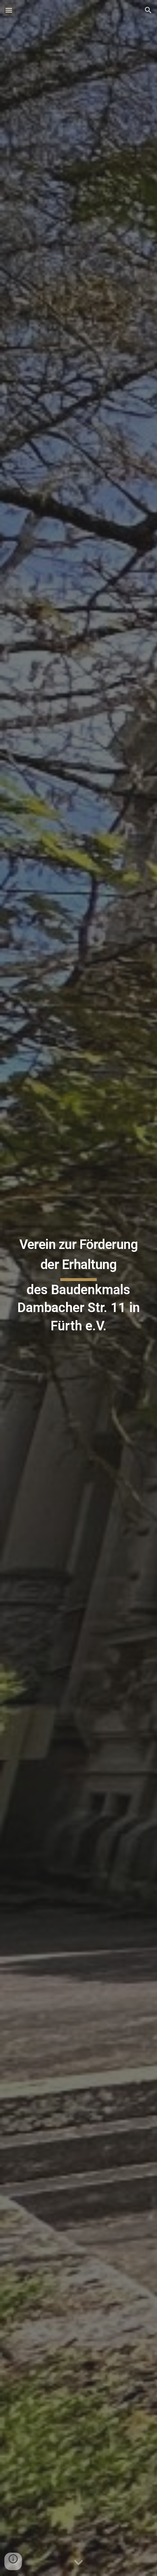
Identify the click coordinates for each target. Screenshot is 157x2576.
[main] (79, 1288)
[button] (9, 10)
